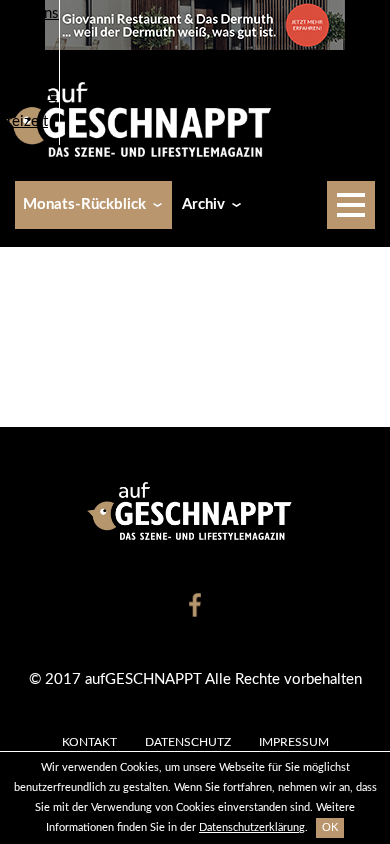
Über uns (29, 13)
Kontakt (89, 742)
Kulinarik (29, 67)
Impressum (294, 742)
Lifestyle (28, 94)
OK (330, 827)
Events (22, 40)
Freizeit (24, 121)
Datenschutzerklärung (252, 827)
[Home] (146, 118)
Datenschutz (188, 742)
